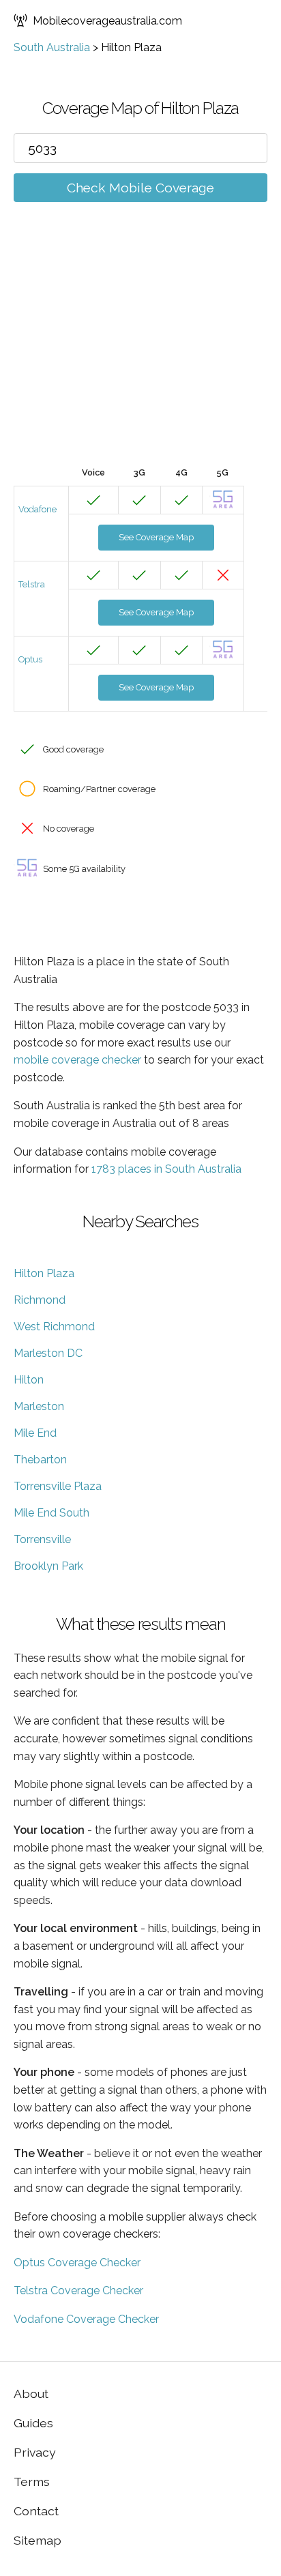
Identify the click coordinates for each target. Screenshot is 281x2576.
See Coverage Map (156, 537)
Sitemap (38, 2540)
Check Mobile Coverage (140, 188)
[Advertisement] (140, 354)
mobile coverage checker (77, 1060)
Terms (32, 2482)
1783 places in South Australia (166, 1169)
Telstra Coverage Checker (78, 2290)
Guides (33, 2423)
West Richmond (54, 1327)
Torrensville (42, 1539)
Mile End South (51, 1513)
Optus (30, 659)
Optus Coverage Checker (77, 2263)
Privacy (35, 2452)
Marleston (39, 1406)
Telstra (32, 584)
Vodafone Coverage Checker (86, 2319)
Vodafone (38, 509)
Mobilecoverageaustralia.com (107, 21)
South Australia (52, 47)
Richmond (40, 1300)
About (31, 2394)
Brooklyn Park (48, 1566)
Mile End (35, 1433)
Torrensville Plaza (58, 1486)
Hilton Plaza (44, 1273)
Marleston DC (48, 1353)
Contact (36, 2511)
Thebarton (40, 1460)
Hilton (29, 1380)
